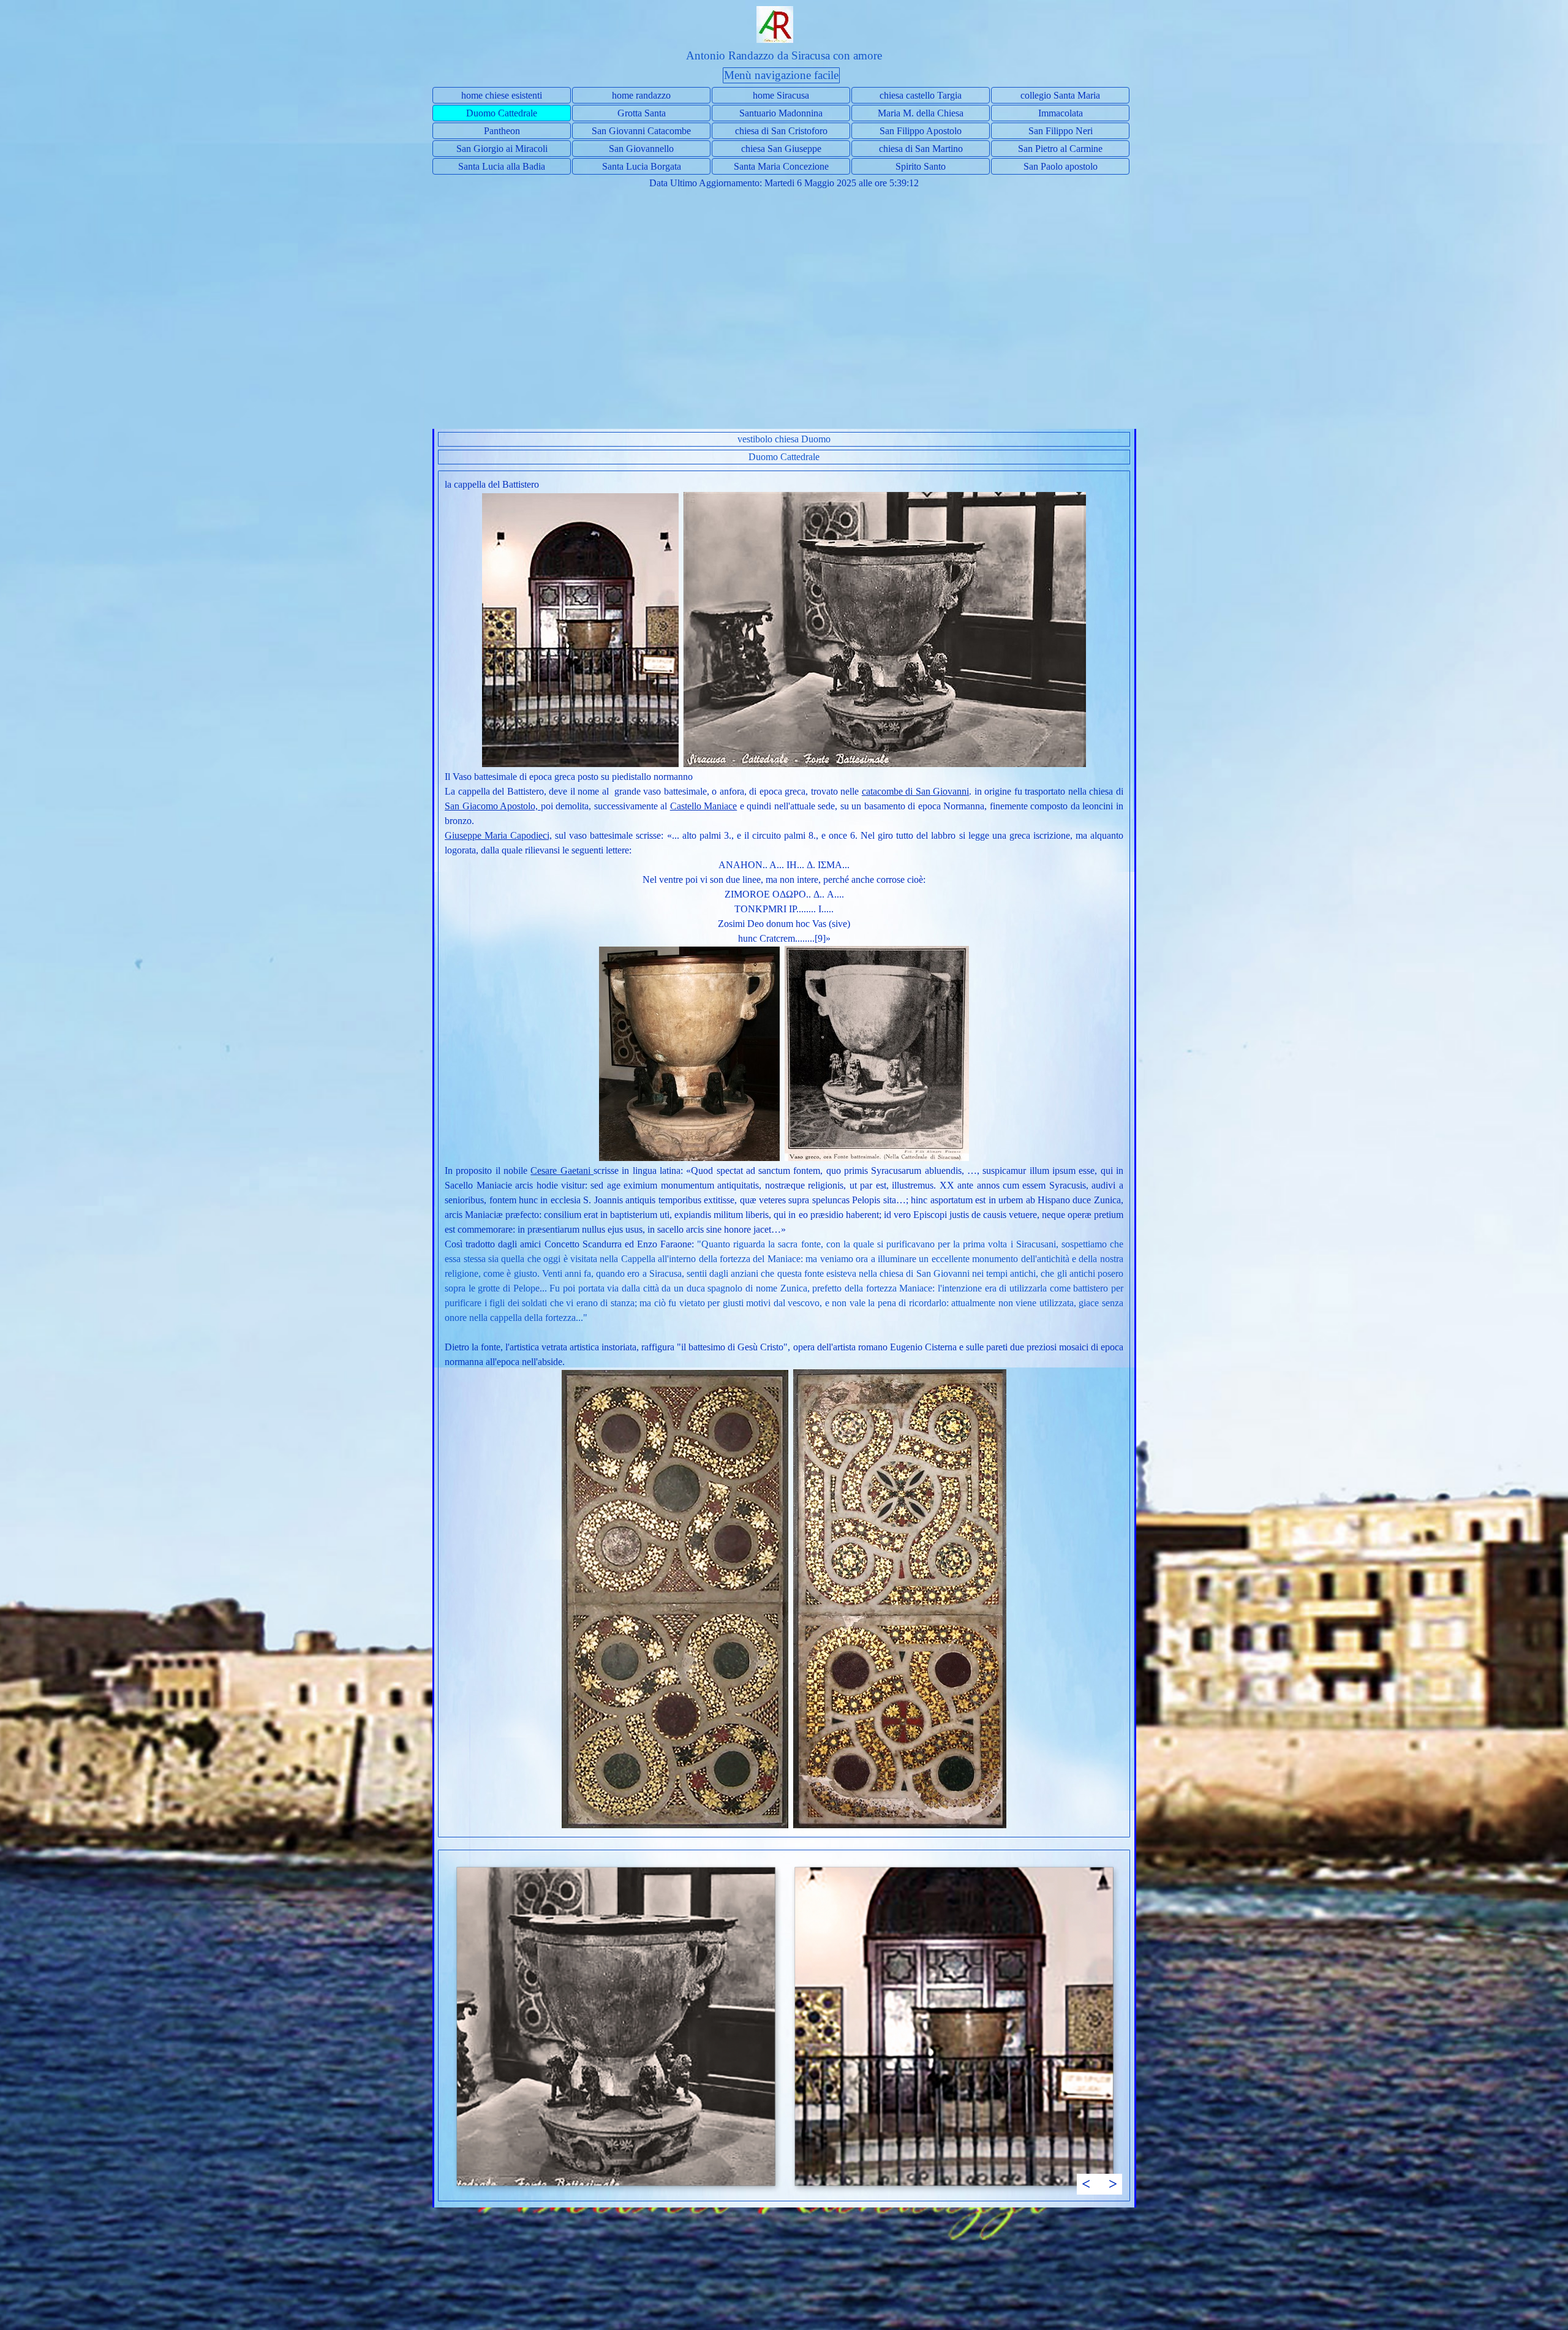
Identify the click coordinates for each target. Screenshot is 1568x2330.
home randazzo (641, 95)
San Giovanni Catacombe (641, 131)
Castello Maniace (704, 806)
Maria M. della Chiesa (921, 113)
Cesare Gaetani (562, 1171)
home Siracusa (781, 95)
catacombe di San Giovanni (916, 791)
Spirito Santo (921, 166)
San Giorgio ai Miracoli (502, 149)
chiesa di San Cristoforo (781, 131)
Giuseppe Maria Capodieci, (498, 835)
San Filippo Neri (1061, 131)
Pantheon (502, 131)
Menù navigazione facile (781, 75)
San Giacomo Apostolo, (493, 806)
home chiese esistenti (502, 95)
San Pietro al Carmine (1060, 149)
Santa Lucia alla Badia (502, 166)
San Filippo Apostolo (921, 131)
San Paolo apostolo (1061, 166)
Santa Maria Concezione (781, 166)
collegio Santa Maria (1060, 95)
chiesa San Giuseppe (781, 149)
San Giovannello (641, 149)
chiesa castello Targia (921, 95)
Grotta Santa (642, 113)
